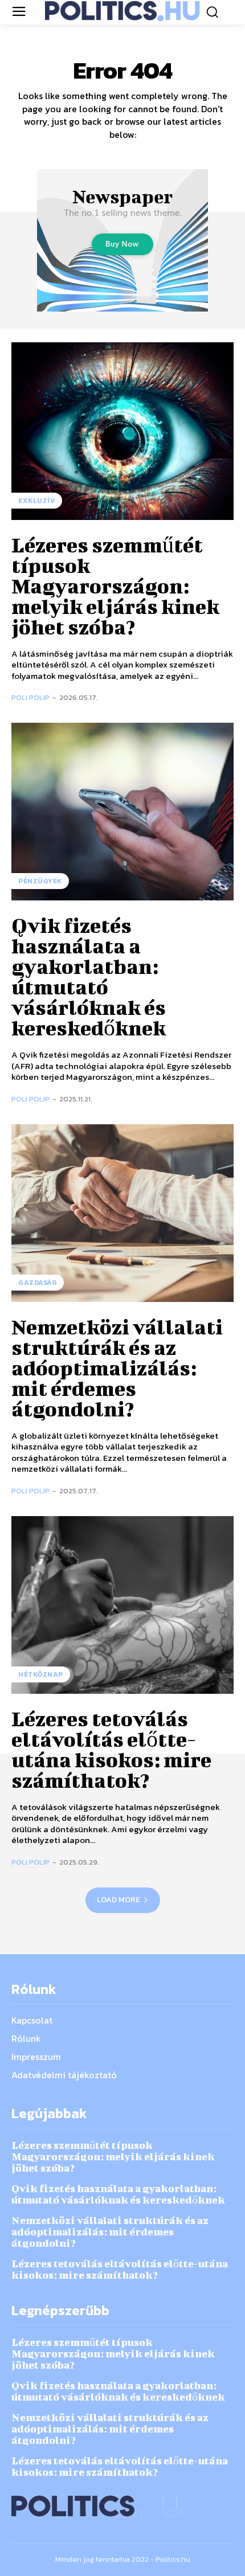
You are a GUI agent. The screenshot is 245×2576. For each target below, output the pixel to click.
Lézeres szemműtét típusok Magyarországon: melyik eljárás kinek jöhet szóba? (115, 585)
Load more (119, 1900)
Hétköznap (41, 1674)
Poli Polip (30, 697)
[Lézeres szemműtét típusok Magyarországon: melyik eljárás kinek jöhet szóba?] (122, 431)
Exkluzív (37, 501)
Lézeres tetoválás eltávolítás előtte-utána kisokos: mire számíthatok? (111, 1749)
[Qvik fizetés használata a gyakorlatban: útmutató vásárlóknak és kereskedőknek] (122, 812)
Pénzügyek (40, 881)
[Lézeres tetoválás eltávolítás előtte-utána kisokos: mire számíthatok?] (122, 1605)
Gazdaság (38, 1283)
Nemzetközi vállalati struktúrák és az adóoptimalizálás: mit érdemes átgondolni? (117, 1367)
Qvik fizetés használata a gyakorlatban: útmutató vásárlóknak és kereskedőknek (89, 976)
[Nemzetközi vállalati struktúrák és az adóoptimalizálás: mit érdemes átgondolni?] (122, 1213)
